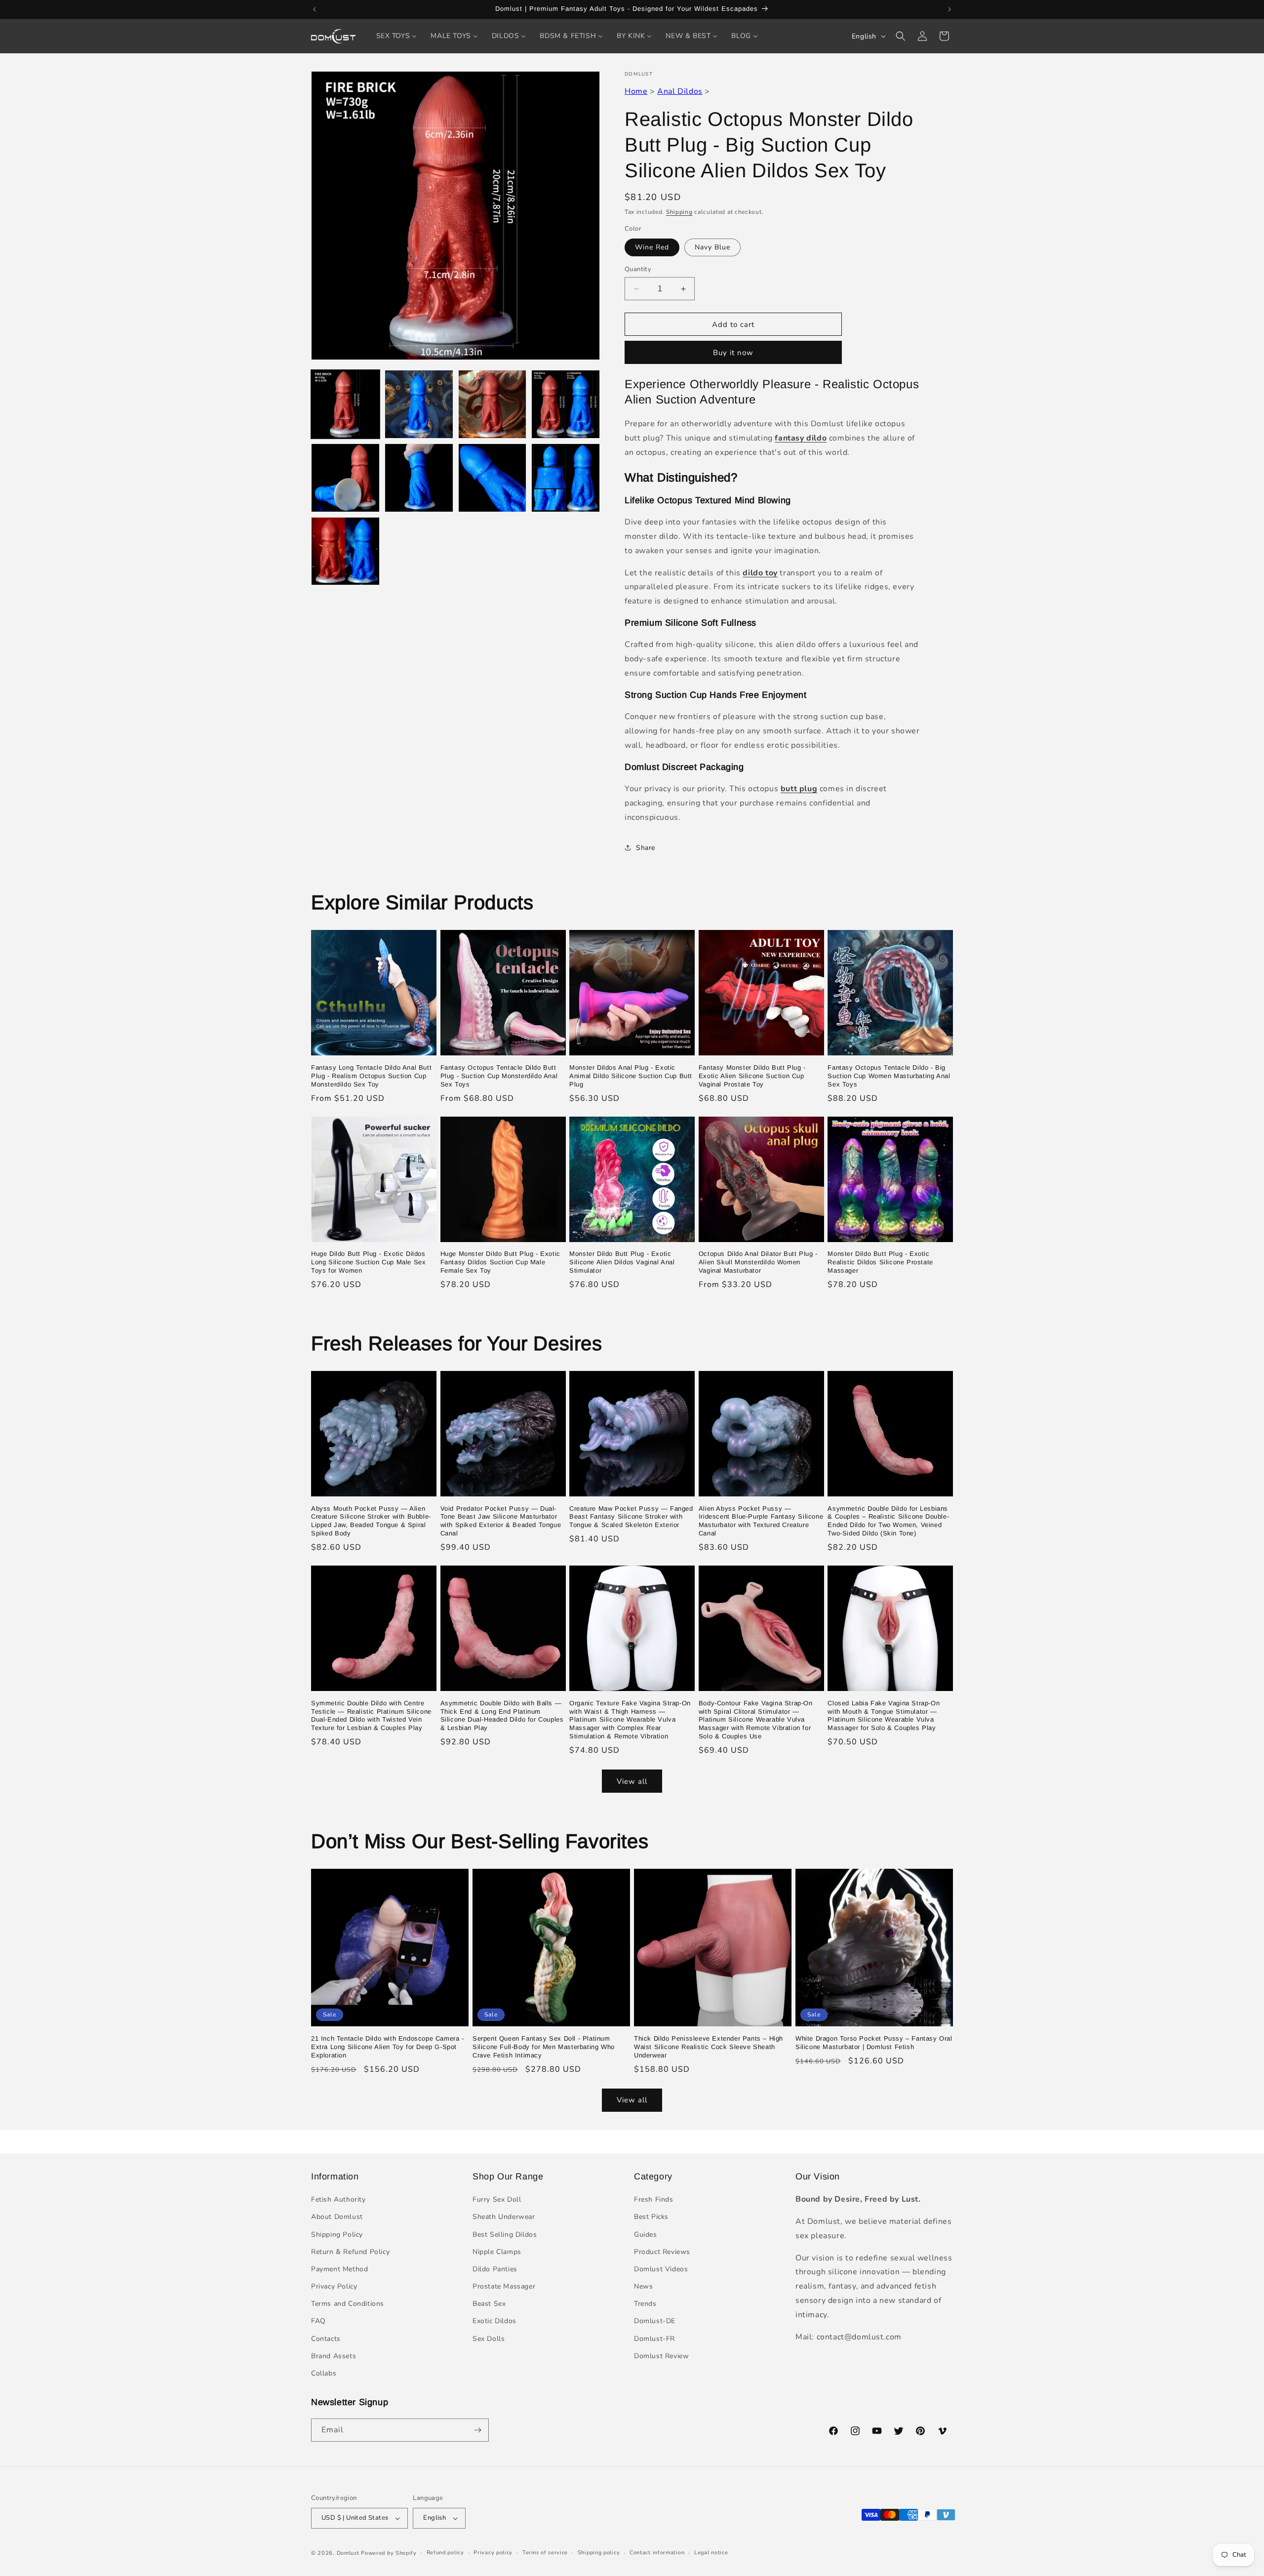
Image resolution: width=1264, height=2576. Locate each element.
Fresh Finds (654, 2199)
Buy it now (733, 353)
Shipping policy (599, 2553)
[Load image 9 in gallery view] (345, 551)
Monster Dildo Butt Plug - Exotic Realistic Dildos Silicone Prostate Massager (880, 1262)
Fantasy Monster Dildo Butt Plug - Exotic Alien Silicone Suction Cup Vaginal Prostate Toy (752, 1076)
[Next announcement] (949, 9)
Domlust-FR (654, 2339)
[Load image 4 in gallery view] (566, 404)
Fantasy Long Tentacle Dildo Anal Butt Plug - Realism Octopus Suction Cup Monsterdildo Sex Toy (371, 1076)
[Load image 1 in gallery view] (345, 404)
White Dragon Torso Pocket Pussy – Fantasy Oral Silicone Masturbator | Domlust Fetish (874, 2043)
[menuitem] (397, 36)
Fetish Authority (338, 2199)
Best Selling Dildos (505, 2234)
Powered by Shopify (389, 2553)
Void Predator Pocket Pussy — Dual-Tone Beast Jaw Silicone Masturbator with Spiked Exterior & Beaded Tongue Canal (501, 1521)
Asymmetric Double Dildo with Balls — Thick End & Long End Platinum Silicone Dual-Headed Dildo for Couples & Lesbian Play (502, 1716)
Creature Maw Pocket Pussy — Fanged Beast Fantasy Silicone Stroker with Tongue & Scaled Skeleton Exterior (631, 1517)
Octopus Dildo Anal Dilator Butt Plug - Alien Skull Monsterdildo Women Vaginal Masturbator (758, 1262)
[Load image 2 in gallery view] (419, 404)
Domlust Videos (661, 2269)
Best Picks (651, 2217)
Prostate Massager (504, 2286)
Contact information (657, 2553)
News (643, 2286)
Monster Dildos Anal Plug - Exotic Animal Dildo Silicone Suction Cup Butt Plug (631, 1076)
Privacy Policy (334, 2286)
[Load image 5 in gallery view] (345, 478)
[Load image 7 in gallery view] (493, 478)
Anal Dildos (680, 91)
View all (632, 1781)
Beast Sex (489, 2304)
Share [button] (646, 848)
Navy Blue (712, 247)
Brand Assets (334, 2356)
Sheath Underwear (504, 2217)
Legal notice (711, 2553)
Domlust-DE (655, 2321)
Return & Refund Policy (350, 2252)
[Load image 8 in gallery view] (566, 478)
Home (636, 91)
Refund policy (445, 2553)
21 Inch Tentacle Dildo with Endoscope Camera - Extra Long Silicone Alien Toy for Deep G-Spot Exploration (388, 2047)
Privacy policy (493, 2553)
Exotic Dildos (494, 2321)
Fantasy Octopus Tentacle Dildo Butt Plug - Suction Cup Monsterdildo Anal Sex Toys (499, 1076)
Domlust (348, 2553)
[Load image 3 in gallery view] (493, 404)
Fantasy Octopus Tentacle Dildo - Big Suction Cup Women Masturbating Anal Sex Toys (889, 1076)
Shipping (679, 212)
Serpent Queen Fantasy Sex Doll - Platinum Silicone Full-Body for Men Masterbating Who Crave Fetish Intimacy (544, 2047)
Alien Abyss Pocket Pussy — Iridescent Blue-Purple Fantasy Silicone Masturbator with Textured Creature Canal (761, 1521)
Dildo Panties (495, 2269)
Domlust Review (661, 2356)
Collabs (324, 2373)
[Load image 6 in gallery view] (419, 478)
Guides (646, 2234)
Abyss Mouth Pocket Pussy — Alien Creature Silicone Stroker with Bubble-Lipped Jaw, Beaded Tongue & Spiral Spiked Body (371, 1521)
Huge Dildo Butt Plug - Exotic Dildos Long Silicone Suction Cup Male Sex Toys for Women (368, 1262)
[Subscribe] (477, 2430)
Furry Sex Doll (497, 2199)
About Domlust (337, 2217)
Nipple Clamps (497, 2252)
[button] (901, 36)
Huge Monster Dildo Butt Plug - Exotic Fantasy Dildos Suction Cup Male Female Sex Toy (500, 1262)
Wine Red (652, 247)
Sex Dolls (489, 2339)
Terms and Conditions (348, 2304)
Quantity (638, 269)
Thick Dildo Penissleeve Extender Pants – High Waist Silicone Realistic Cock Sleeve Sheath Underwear (709, 2047)
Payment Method (339, 2269)
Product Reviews (662, 2252)
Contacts (326, 2339)
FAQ (318, 2321)
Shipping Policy (337, 2234)
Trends (645, 2304)
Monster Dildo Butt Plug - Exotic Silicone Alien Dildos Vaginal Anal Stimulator (622, 1262)
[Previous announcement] (315, 9)
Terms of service (545, 2553)
